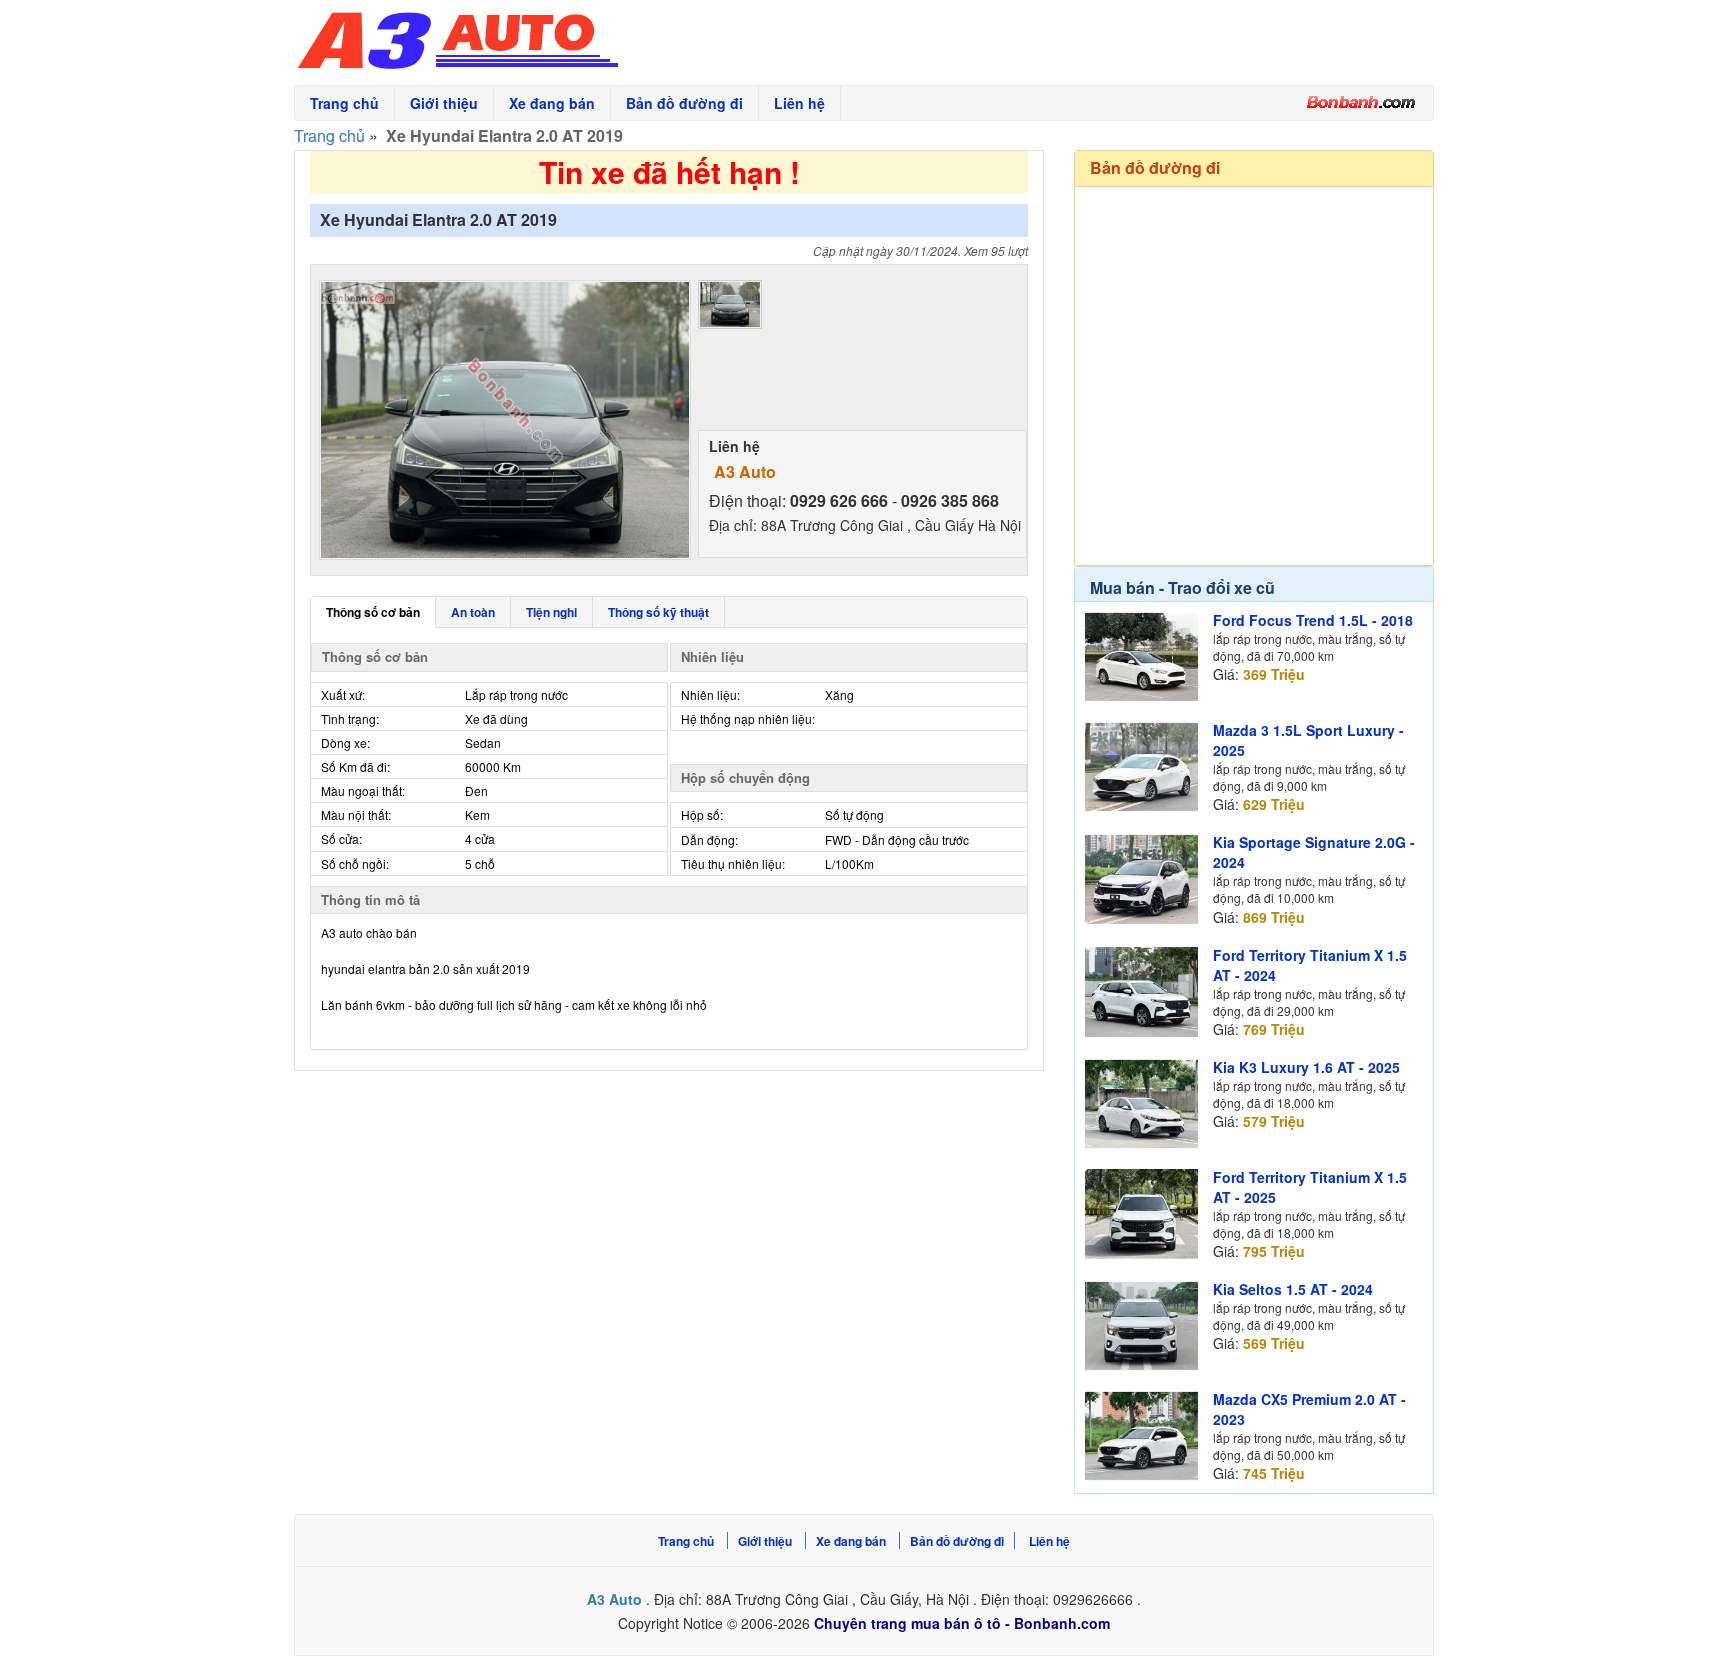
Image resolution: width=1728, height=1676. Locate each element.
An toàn (473, 612)
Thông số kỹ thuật (658, 612)
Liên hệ (799, 103)
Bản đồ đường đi (684, 103)
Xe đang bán (552, 103)
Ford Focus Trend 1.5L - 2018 (1313, 620)
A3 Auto (745, 471)
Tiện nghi (551, 612)
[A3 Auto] (569, 35)
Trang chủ (344, 103)
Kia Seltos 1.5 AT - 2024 (1293, 1289)
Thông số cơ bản (373, 612)
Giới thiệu (444, 103)
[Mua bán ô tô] (1362, 102)
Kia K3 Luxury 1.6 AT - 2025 (1306, 1067)
